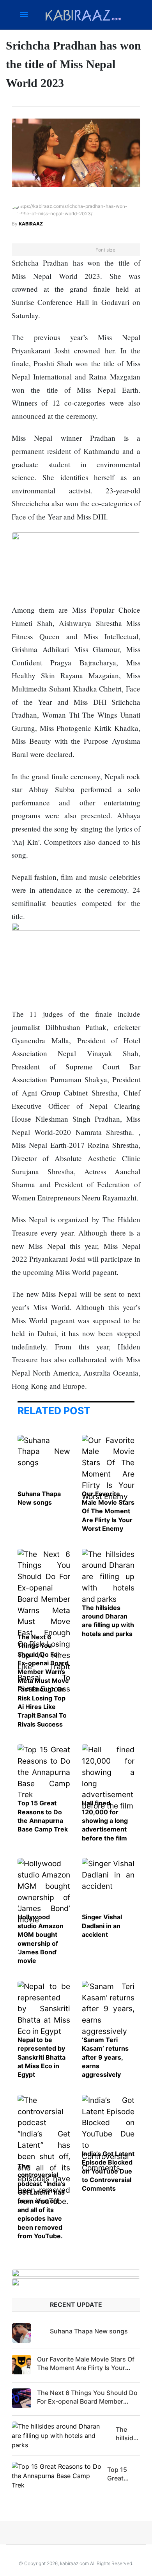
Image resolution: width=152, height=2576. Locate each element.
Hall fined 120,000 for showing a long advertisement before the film (105, 1821)
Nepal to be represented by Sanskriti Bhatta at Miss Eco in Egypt (42, 2057)
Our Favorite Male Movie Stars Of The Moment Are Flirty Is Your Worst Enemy (108, 1511)
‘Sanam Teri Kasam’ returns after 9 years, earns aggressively (105, 2057)
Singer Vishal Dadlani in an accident (102, 1926)
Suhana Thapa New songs (89, 2331)
